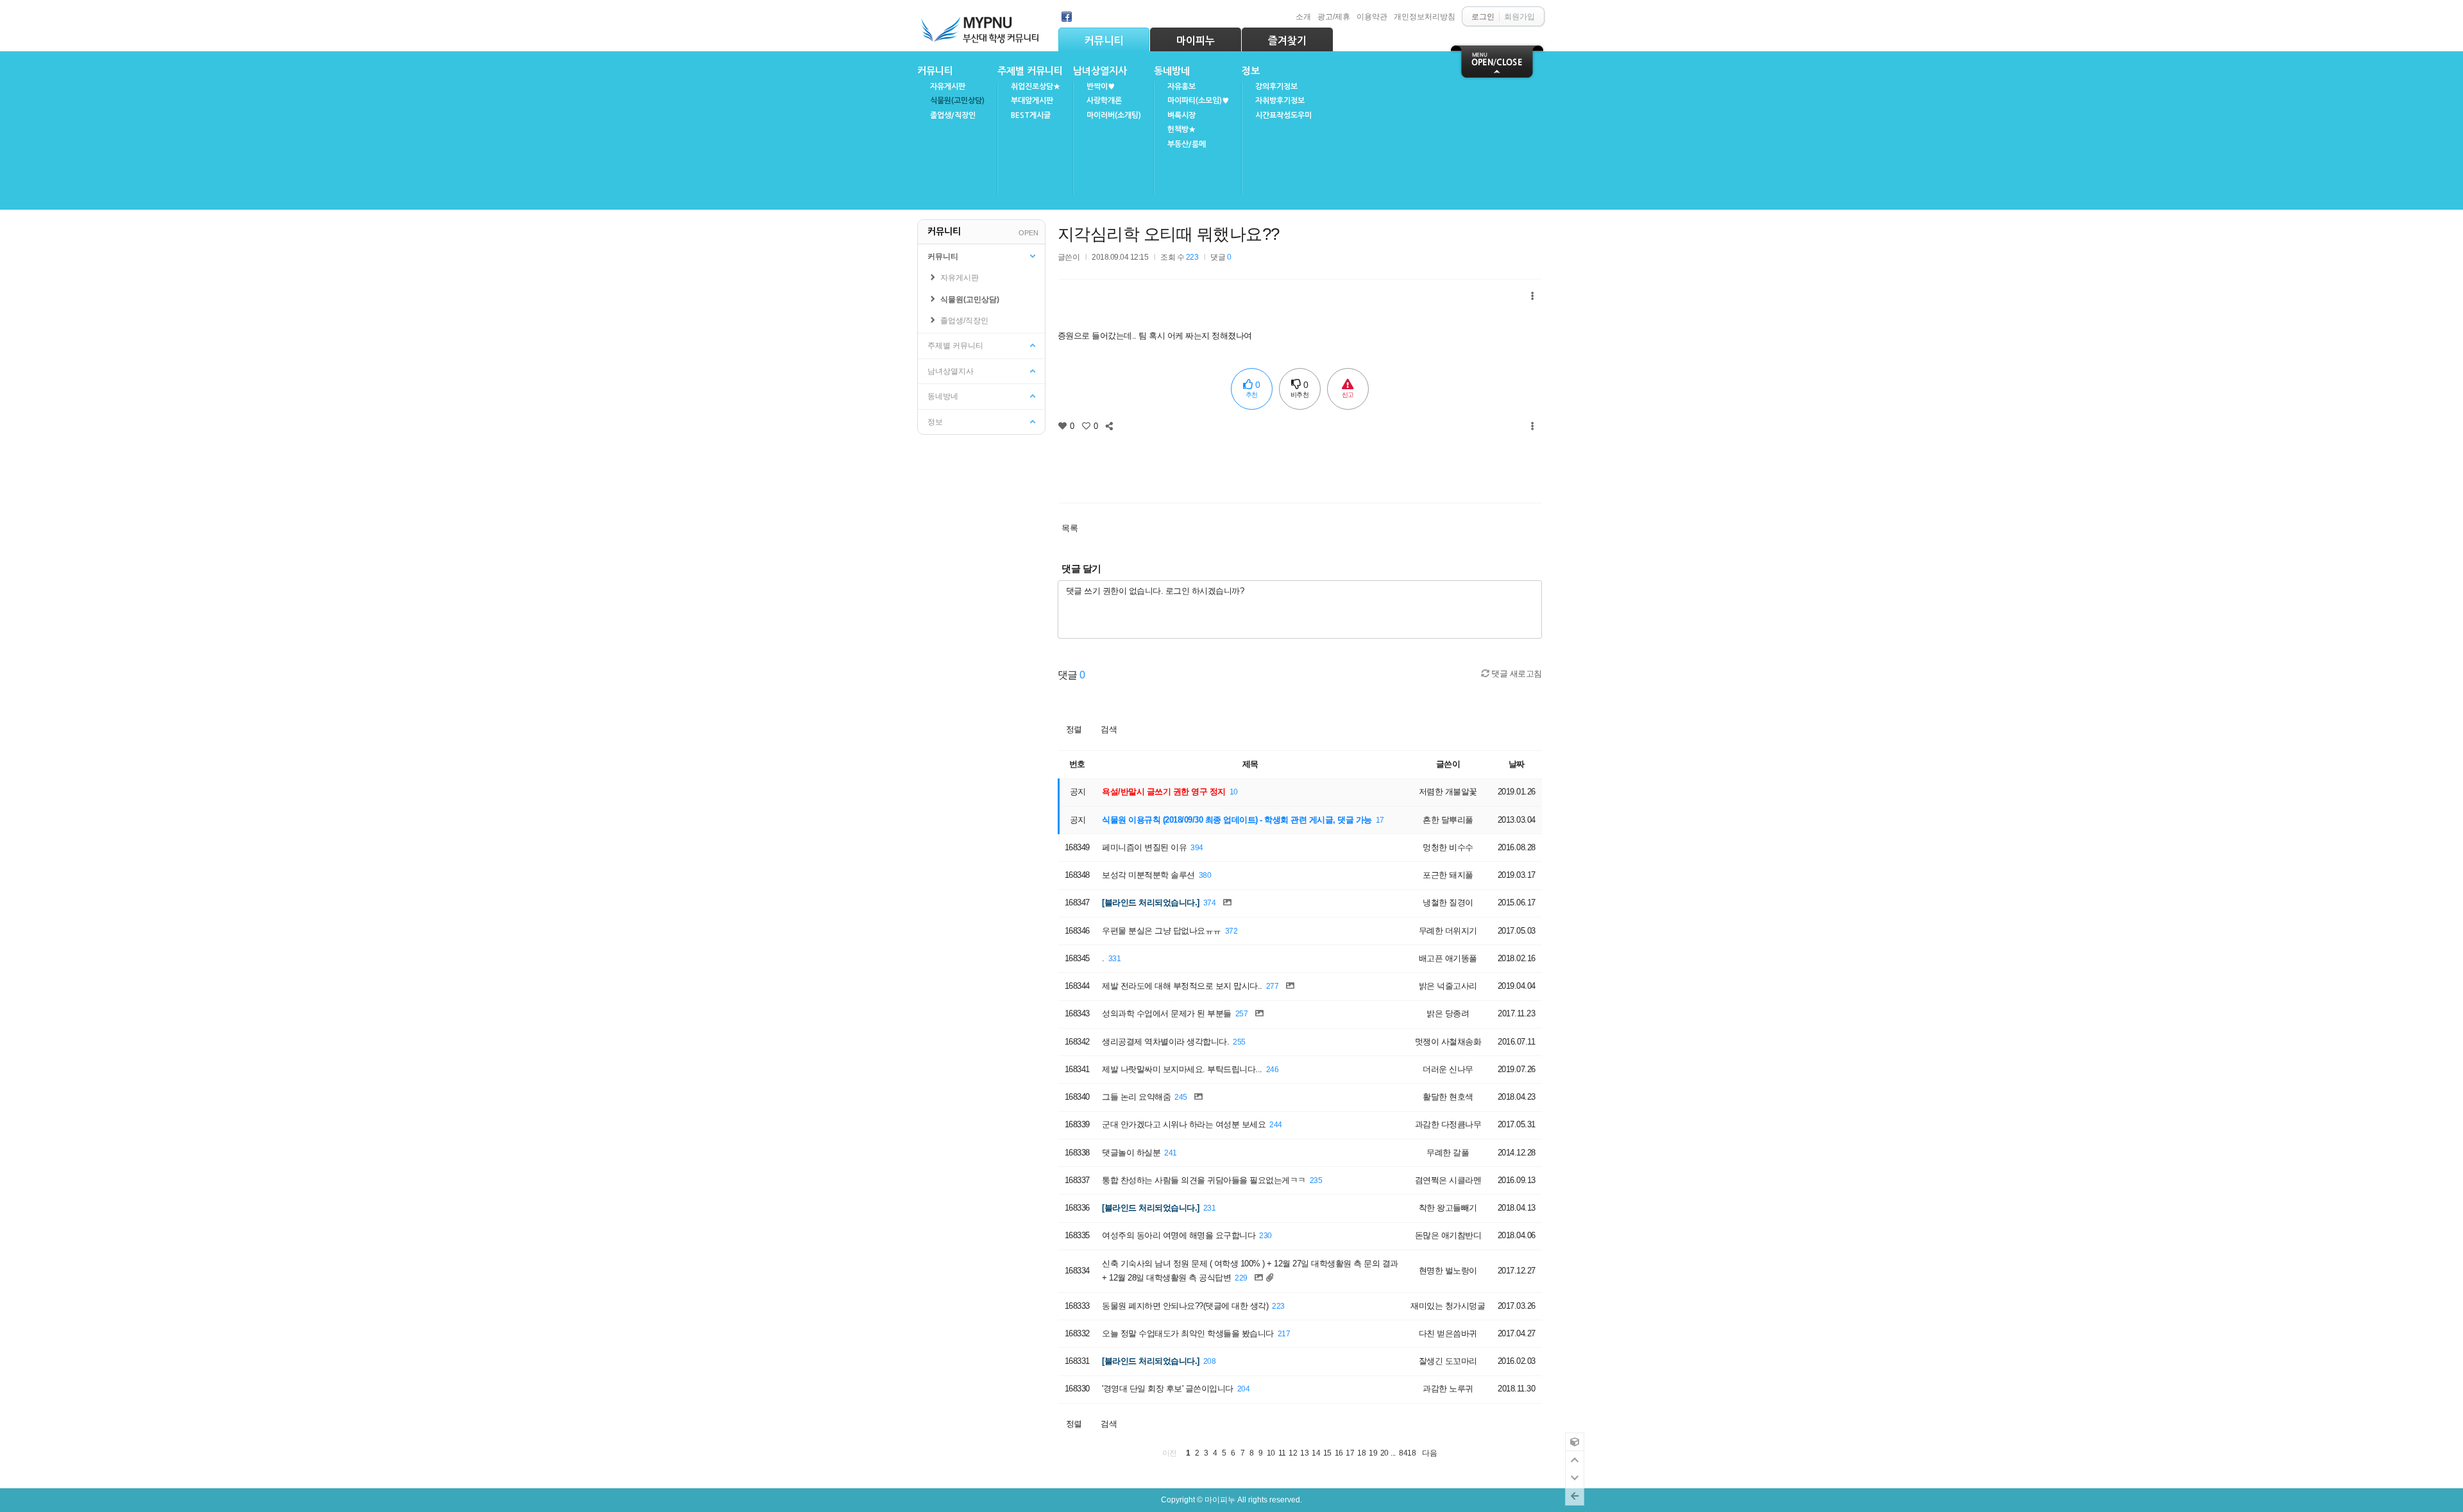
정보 (1251, 71)
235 (1316, 1180)
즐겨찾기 (1287, 41)
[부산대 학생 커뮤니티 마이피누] (981, 27)
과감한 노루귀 (1448, 1389)
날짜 (1517, 764)
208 (1210, 1361)
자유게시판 (948, 87)
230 (1265, 1235)
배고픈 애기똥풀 (1448, 958)
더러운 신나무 (1448, 1069)
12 (1293, 1453)
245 (1181, 1097)
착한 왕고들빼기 (1448, 1208)
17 (1380, 820)
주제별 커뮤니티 (1030, 71)
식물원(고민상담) (957, 101)
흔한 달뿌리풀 (1448, 820)
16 (1339, 1453)
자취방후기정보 (1280, 101)
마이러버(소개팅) (1114, 115)
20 (1384, 1453)
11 (1282, 1453)
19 (1373, 1453)
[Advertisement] (1299, 464)
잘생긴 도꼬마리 (1448, 1361)
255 (1239, 1042)
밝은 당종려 (1448, 1013)
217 (1284, 1333)
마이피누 (1196, 41)
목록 (1070, 528)
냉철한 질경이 (1448, 903)
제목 (1250, 764)
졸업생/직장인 (953, 115)
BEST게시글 (1031, 115)
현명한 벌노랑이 (1448, 1271)
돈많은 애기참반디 (1448, 1235)
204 (1244, 1389)
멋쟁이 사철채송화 (1448, 1042)
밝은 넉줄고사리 (1448, 986)
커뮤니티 (1104, 41)
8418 (1407, 1453)
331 (1115, 958)
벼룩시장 (1181, 115)
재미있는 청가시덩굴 (1448, 1306)
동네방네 (1172, 71)
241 (1171, 1153)
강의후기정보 (1276, 87)
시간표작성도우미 (1283, 115)
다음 (1429, 1453)
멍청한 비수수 (1448, 847)
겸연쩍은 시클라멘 (1448, 1180)
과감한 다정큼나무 (1448, 1124)
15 (1327, 1453)
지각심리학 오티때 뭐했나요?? (1169, 234)
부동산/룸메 (1187, 144)
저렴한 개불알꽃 (1448, 792)
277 (1273, 986)
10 (1234, 792)
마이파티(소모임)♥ (1198, 101)
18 (1361, 1453)
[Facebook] (1067, 17)
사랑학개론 (1104, 101)
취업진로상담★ (1036, 87)
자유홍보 (1181, 87)
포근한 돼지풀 (1448, 875)
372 (1231, 931)
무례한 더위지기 (1448, 931)
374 (1210, 903)
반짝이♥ (1101, 87)
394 (1197, 847)
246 (1273, 1069)
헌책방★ (1181, 130)
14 (1316, 1453)
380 (1205, 875)
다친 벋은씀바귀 (1448, 1333)
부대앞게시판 (1032, 101)
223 (1278, 1306)
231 (1210, 1208)
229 (1241, 1278)
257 (1242, 1013)
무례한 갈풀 (1448, 1153)
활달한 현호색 (1448, 1097)
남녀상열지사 (1100, 71)
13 (1304, 1453)
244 (1276, 1124)
